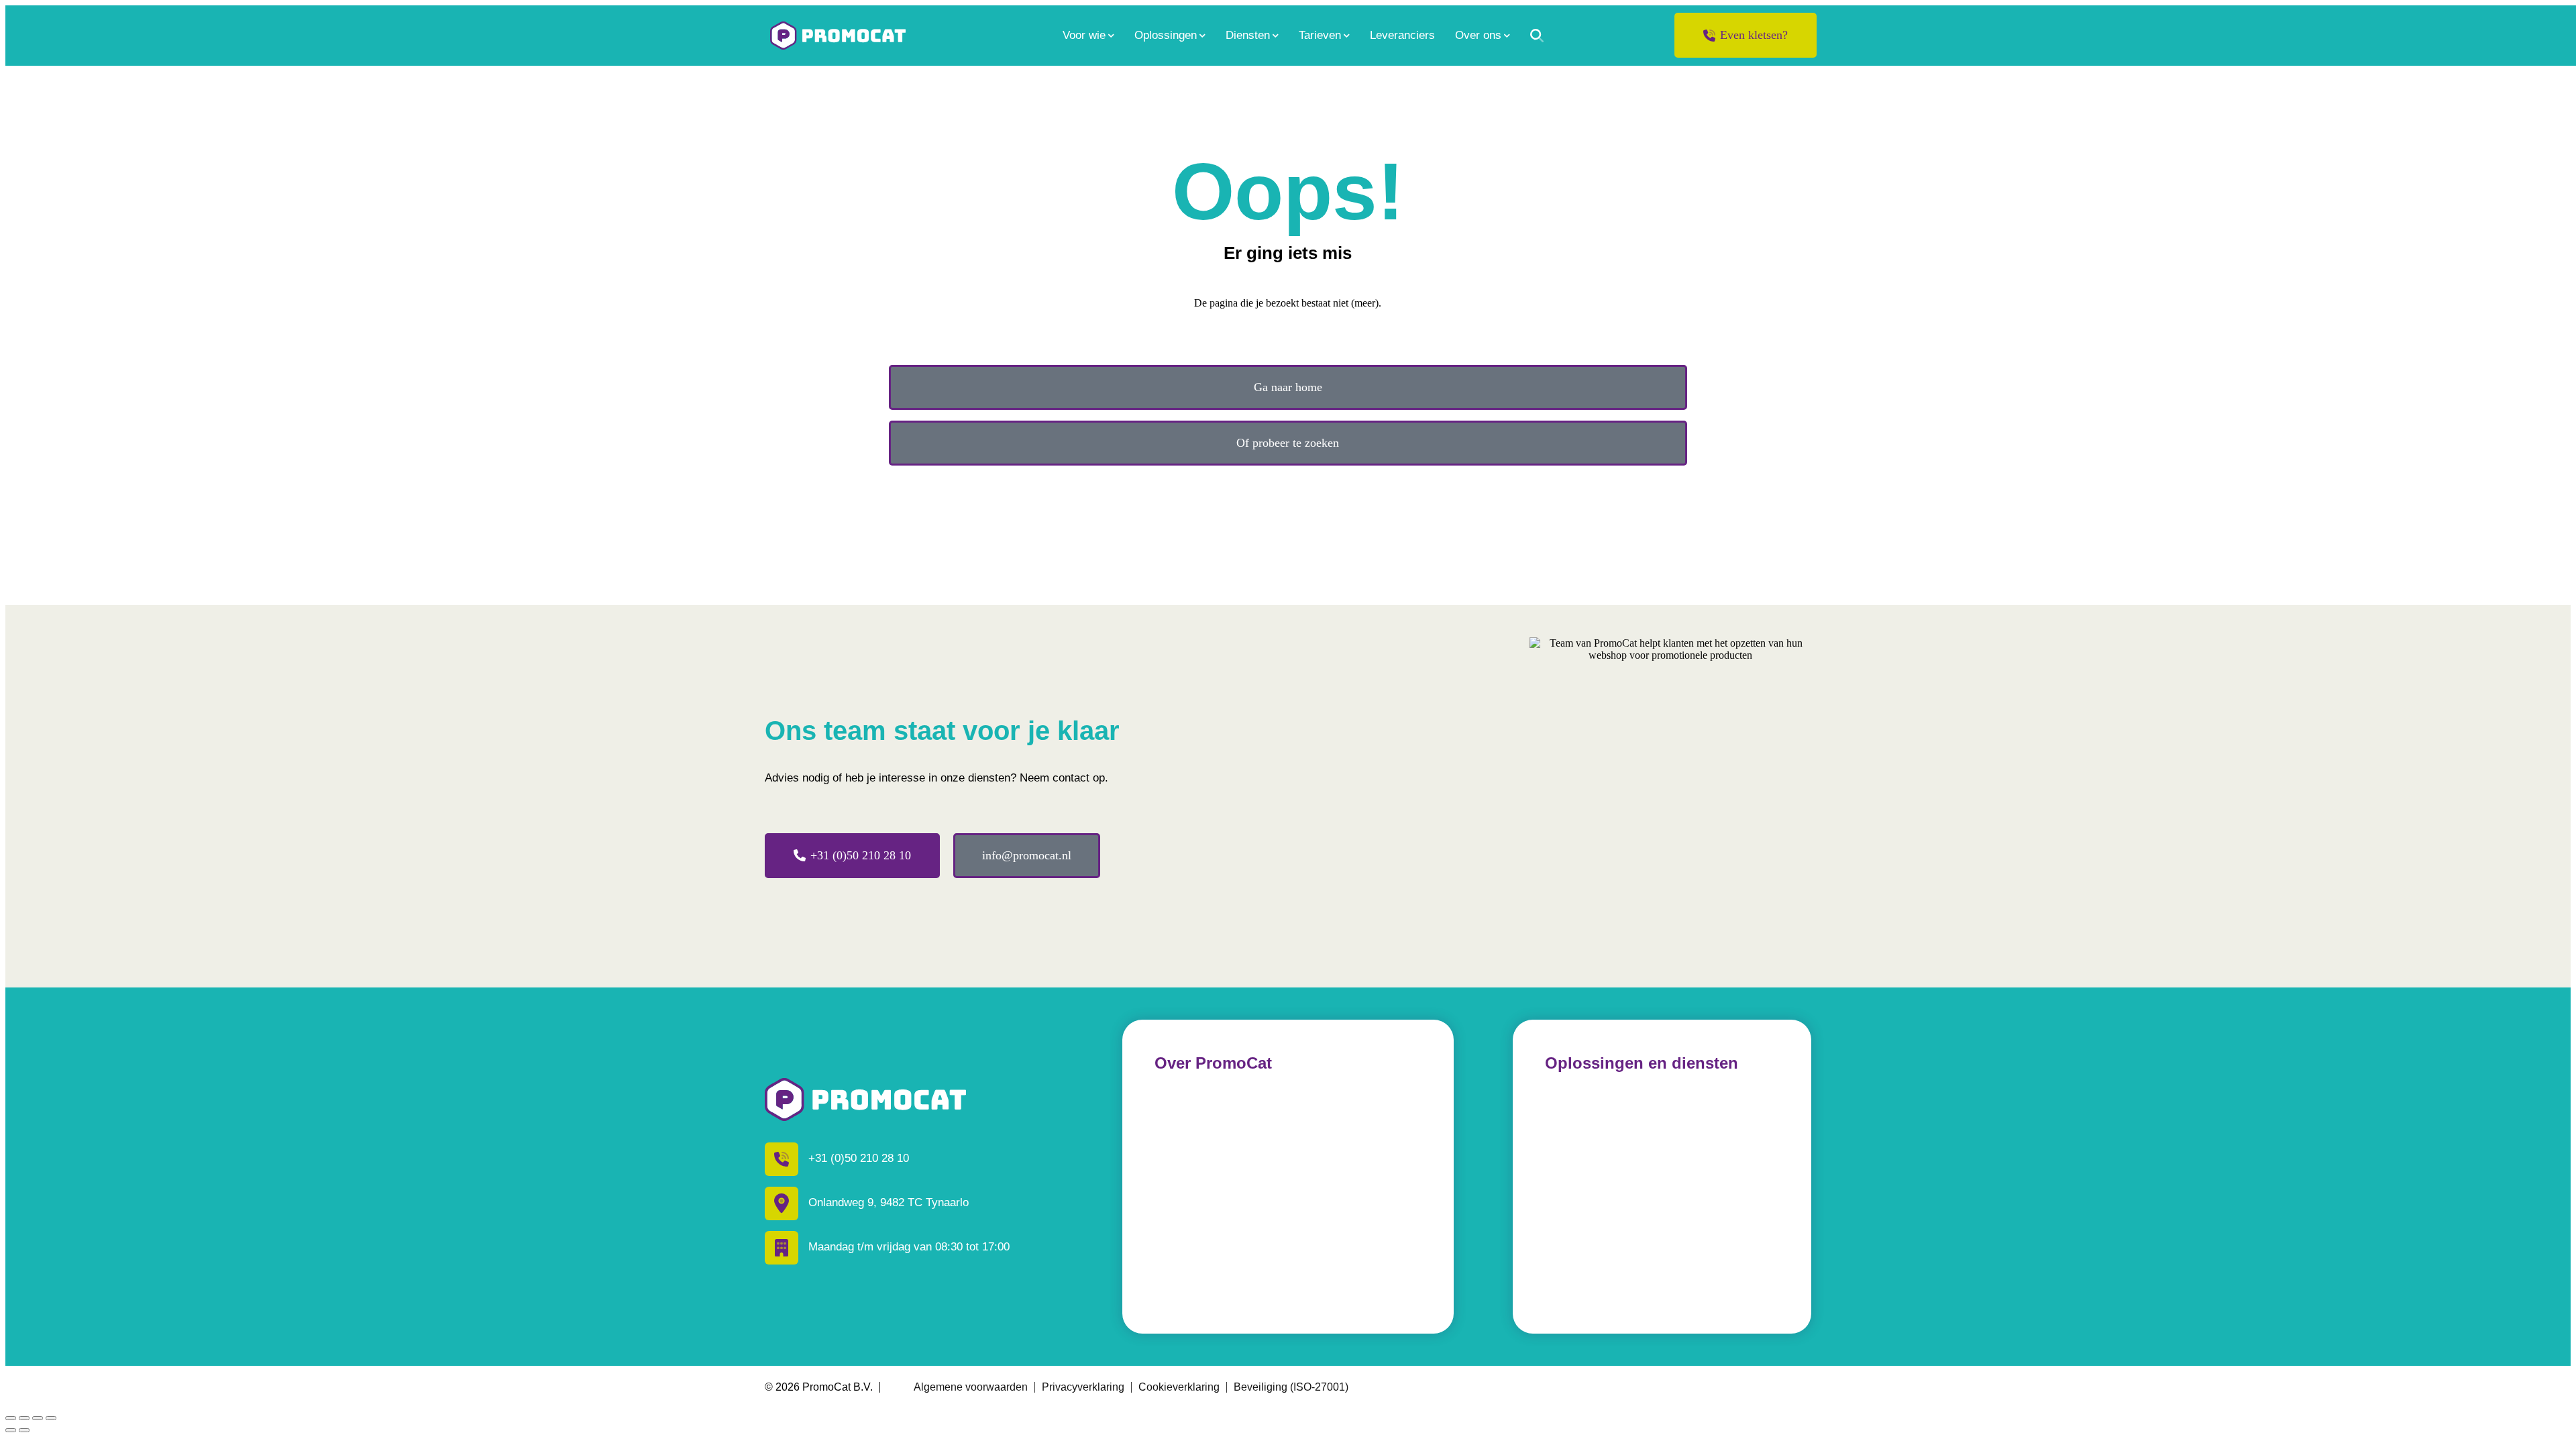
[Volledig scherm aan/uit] (38, 1418)
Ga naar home (1288, 387)
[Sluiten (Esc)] (11, 1418)
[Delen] (24, 1418)
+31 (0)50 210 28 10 (861, 855)
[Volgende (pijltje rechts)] (24, 1430)
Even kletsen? (1754, 35)
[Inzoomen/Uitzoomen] (51, 1418)
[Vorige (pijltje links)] (11, 1430)
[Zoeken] (1537, 36)
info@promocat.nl (1027, 855)
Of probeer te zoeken (1288, 443)
